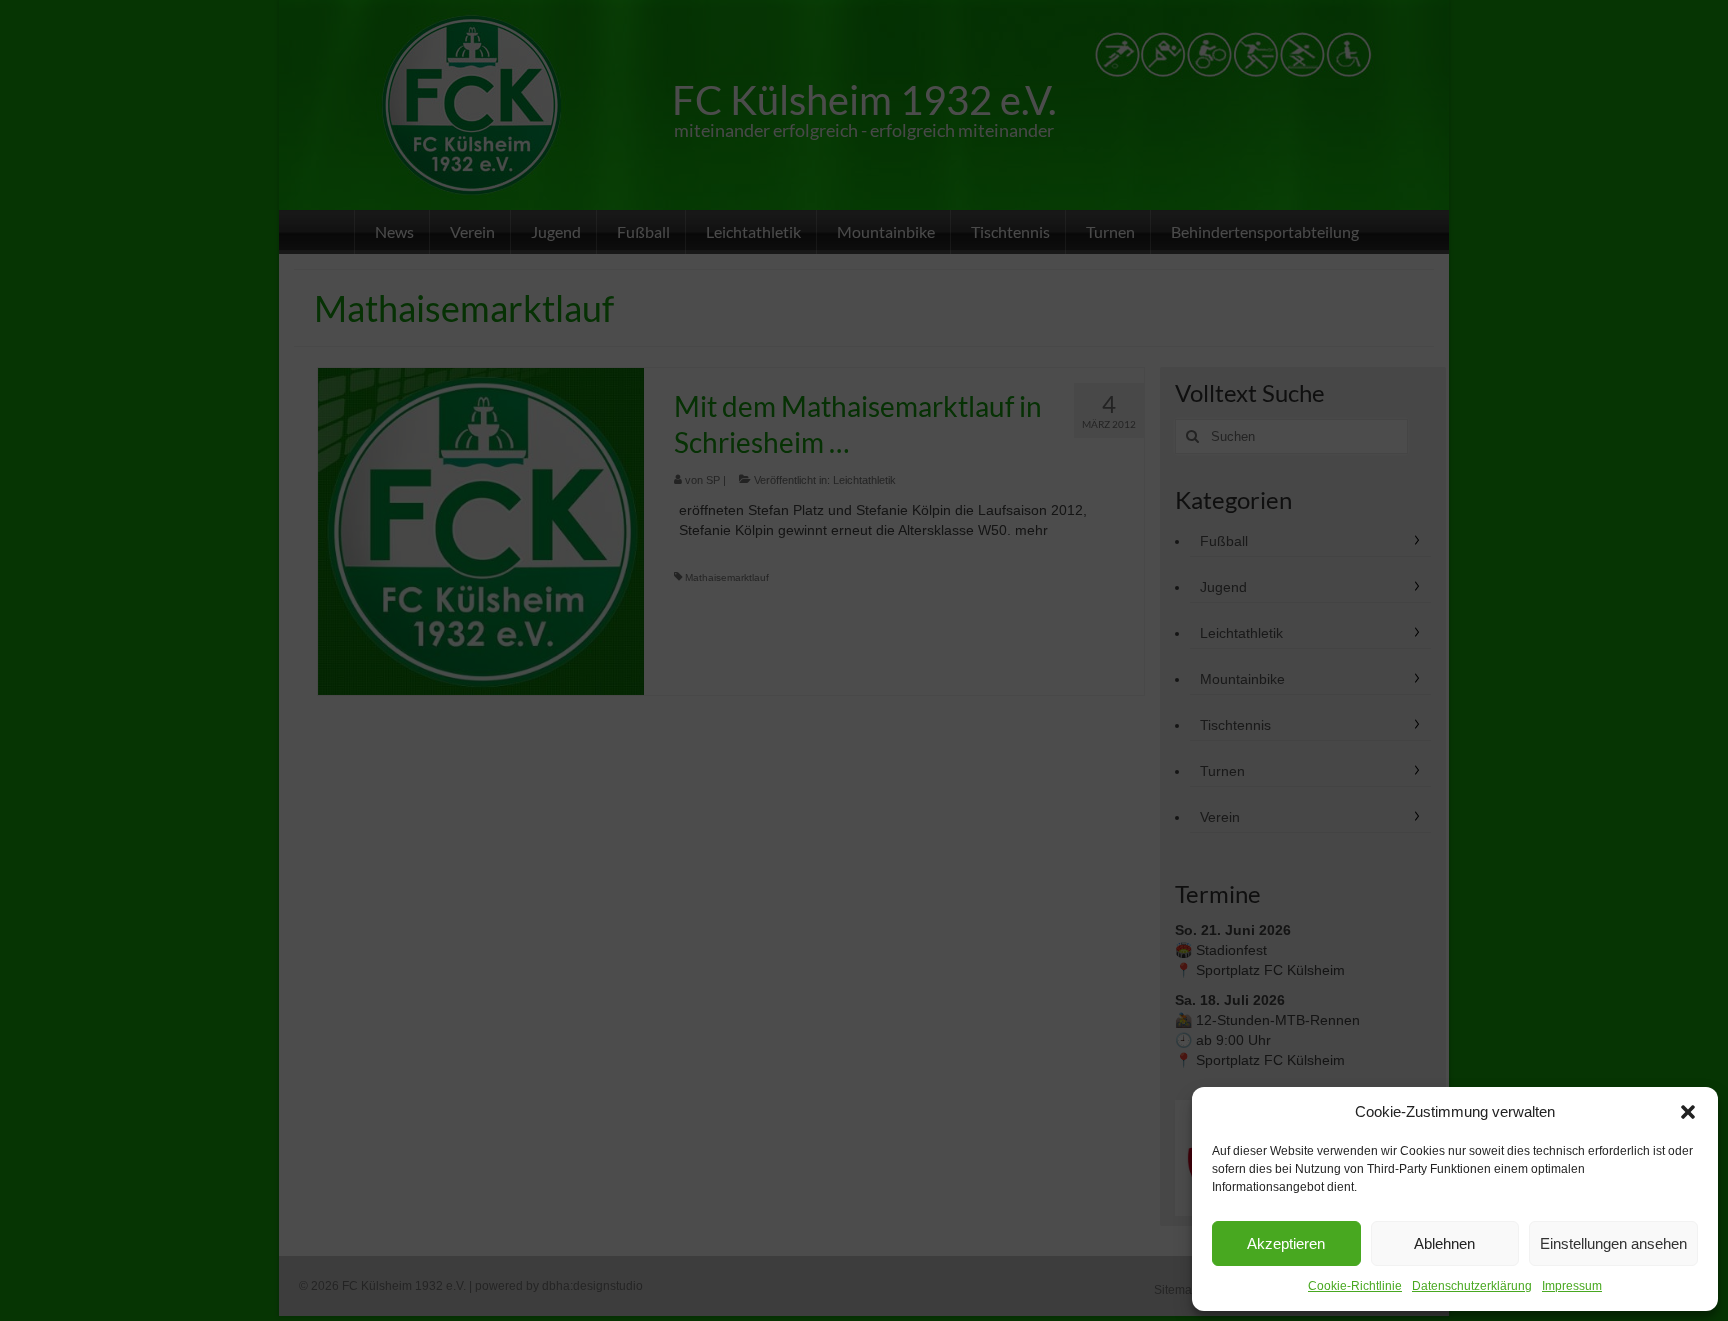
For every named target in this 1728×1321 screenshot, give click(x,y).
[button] (1688, 1112)
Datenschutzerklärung (1472, 1286)
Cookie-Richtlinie (1355, 1286)
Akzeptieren (1286, 1243)
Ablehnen (1444, 1243)
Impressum (1572, 1286)
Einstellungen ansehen (1613, 1243)
